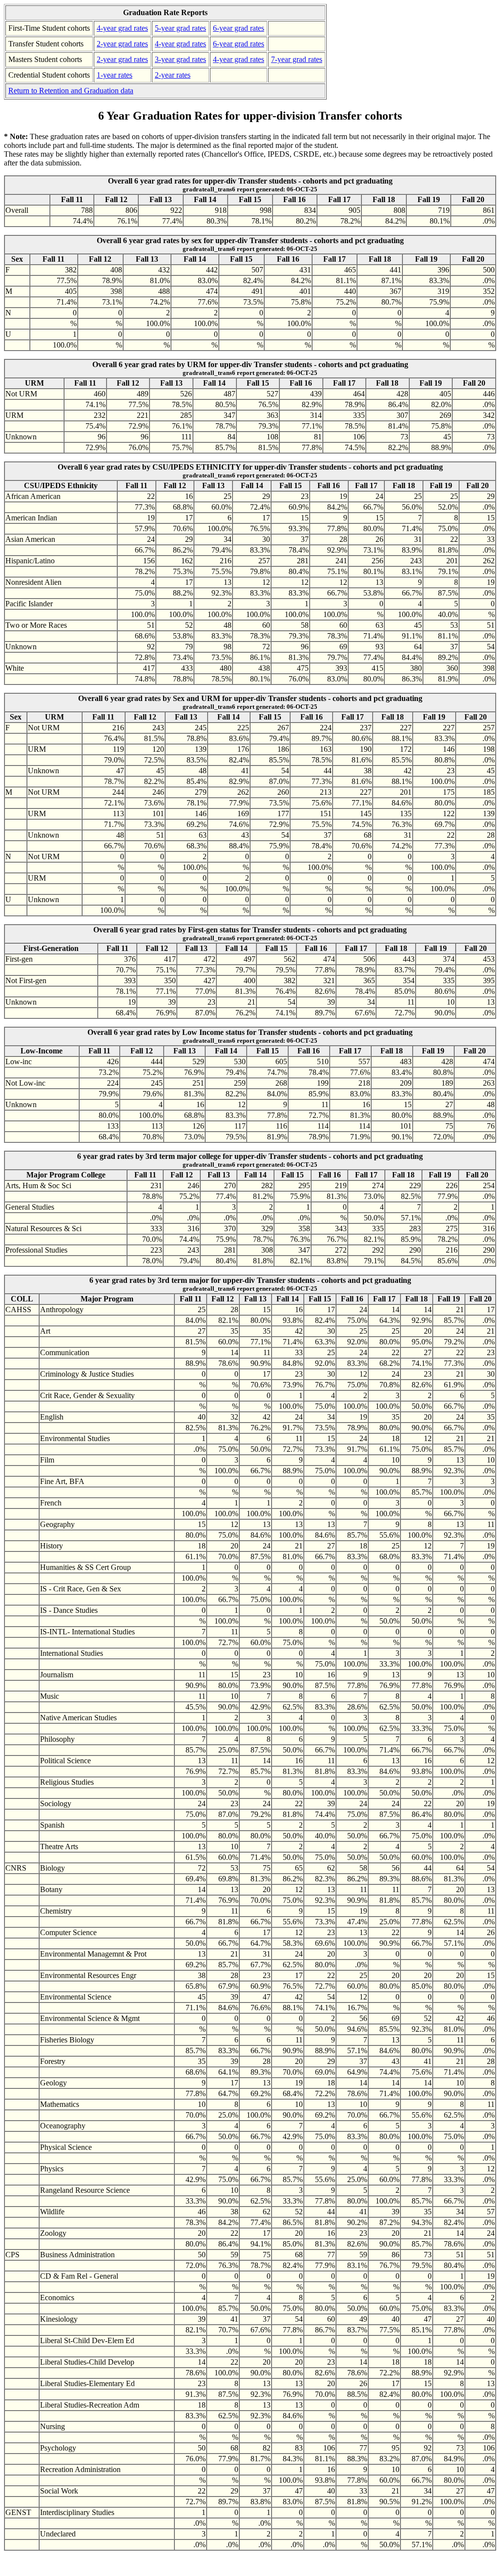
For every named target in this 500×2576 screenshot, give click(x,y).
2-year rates (173, 75)
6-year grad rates (239, 28)
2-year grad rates (122, 44)
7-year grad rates (297, 59)
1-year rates (115, 75)
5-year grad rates (180, 28)
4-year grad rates (122, 28)
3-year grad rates (180, 59)
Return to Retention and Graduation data (71, 91)
